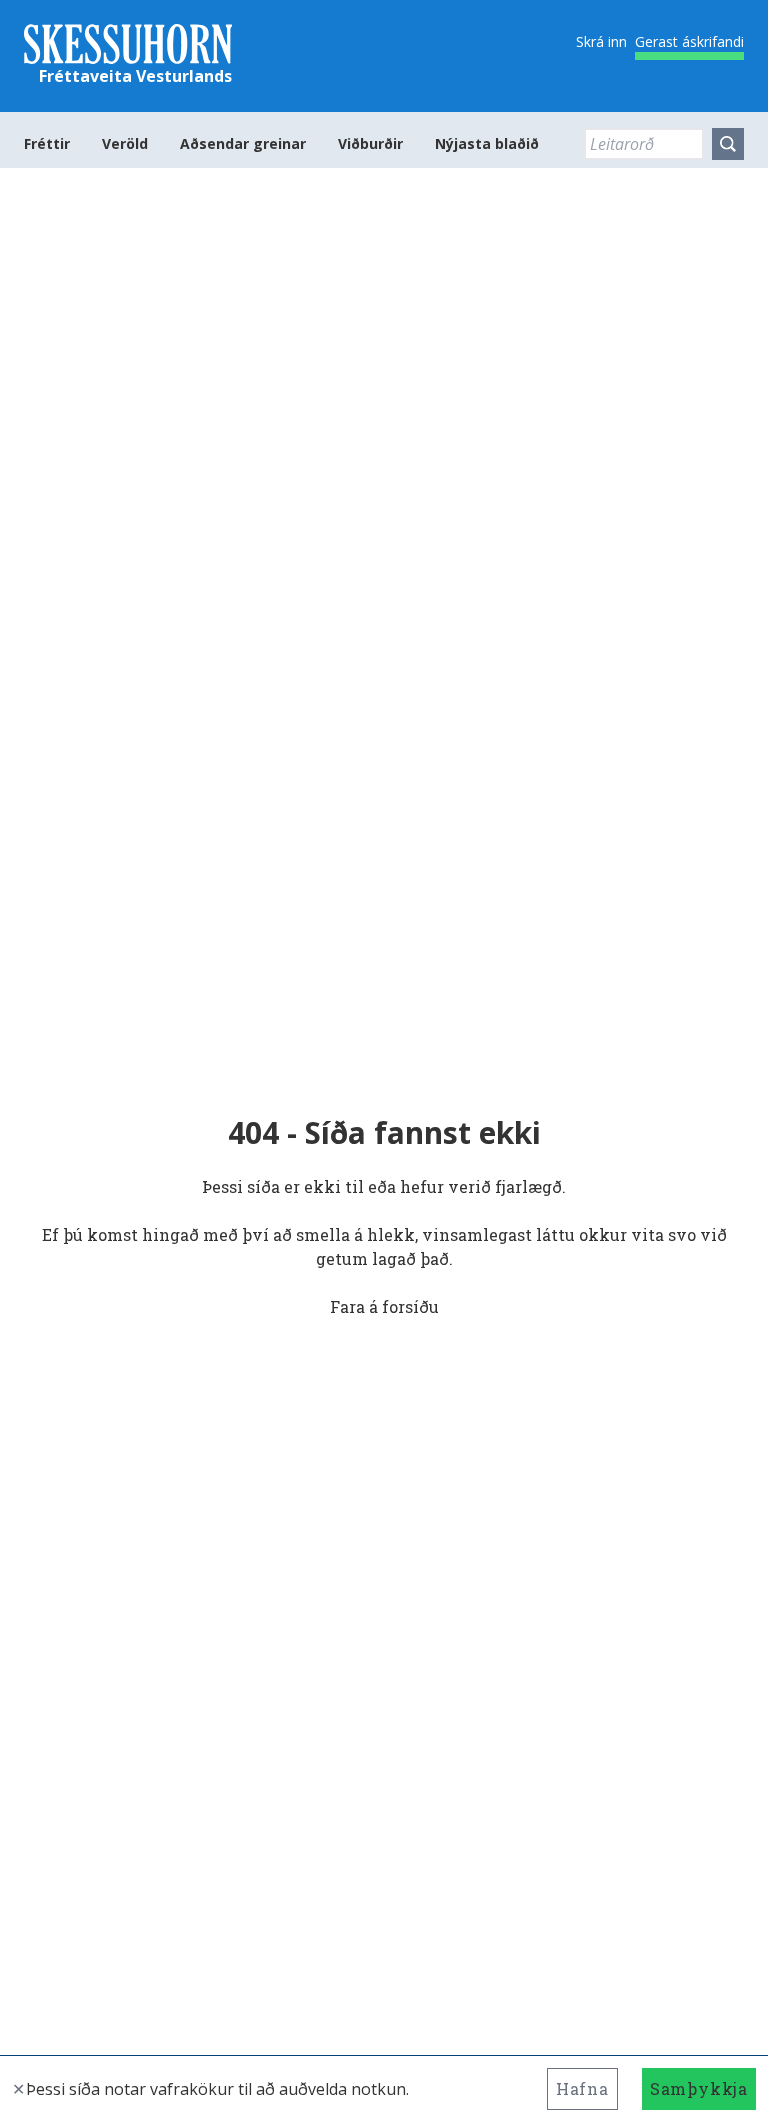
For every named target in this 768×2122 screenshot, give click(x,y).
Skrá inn (601, 41)
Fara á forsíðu (384, 1306)
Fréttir (47, 143)
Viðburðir (370, 143)
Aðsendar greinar (243, 143)
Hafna (582, 2088)
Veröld (125, 143)
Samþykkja (699, 2088)
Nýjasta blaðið (487, 143)
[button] (728, 144)
